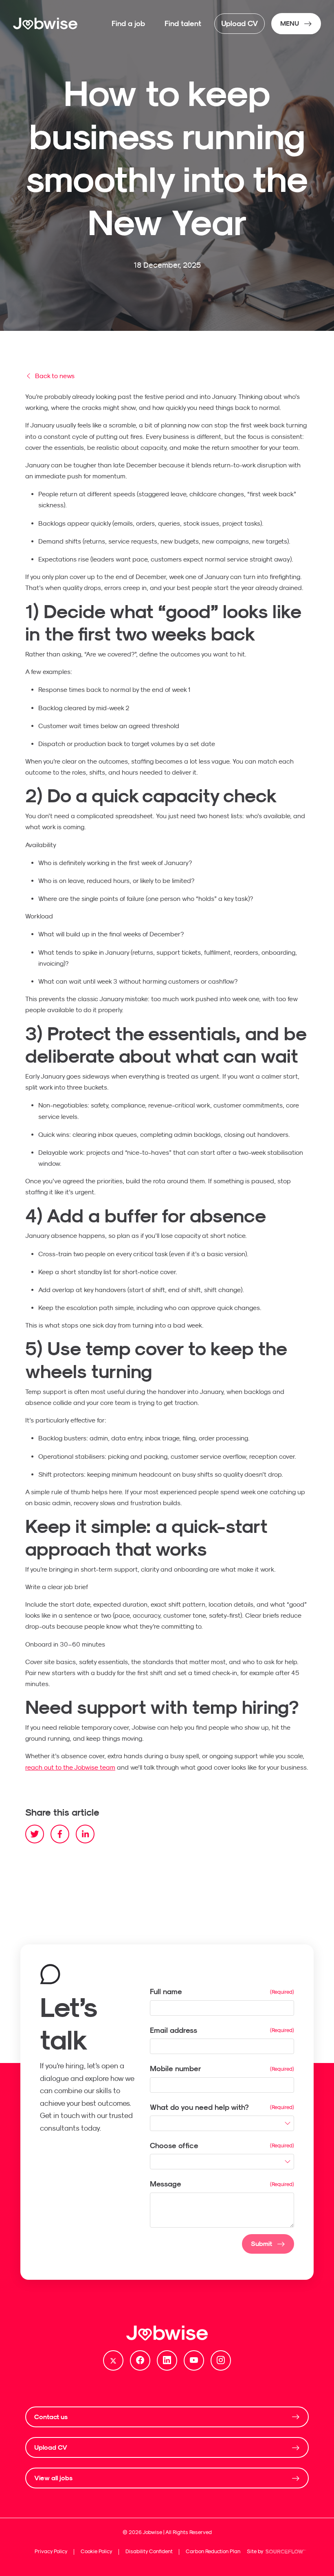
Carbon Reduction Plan (213, 2551)
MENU (290, 23)
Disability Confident (149, 2551)
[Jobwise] (46, 24)
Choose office (174, 2146)
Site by (277, 2552)
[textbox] (222, 2008)
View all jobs (53, 2478)
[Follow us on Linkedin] (167, 2360)
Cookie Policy (97, 2551)
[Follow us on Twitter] (113, 2360)
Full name (166, 1991)
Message (166, 2184)
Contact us (51, 2417)
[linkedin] (85, 1834)
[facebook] (60, 1834)
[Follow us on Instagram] (221, 2360)
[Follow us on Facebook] (140, 2360)
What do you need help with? (199, 2107)
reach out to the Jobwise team (70, 1767)
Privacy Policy (51, 2551)
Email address (174, 2030)
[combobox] (222, 2123)
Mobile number (176, 2069)
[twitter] (35, 1834)
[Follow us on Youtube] (194, 2360)
